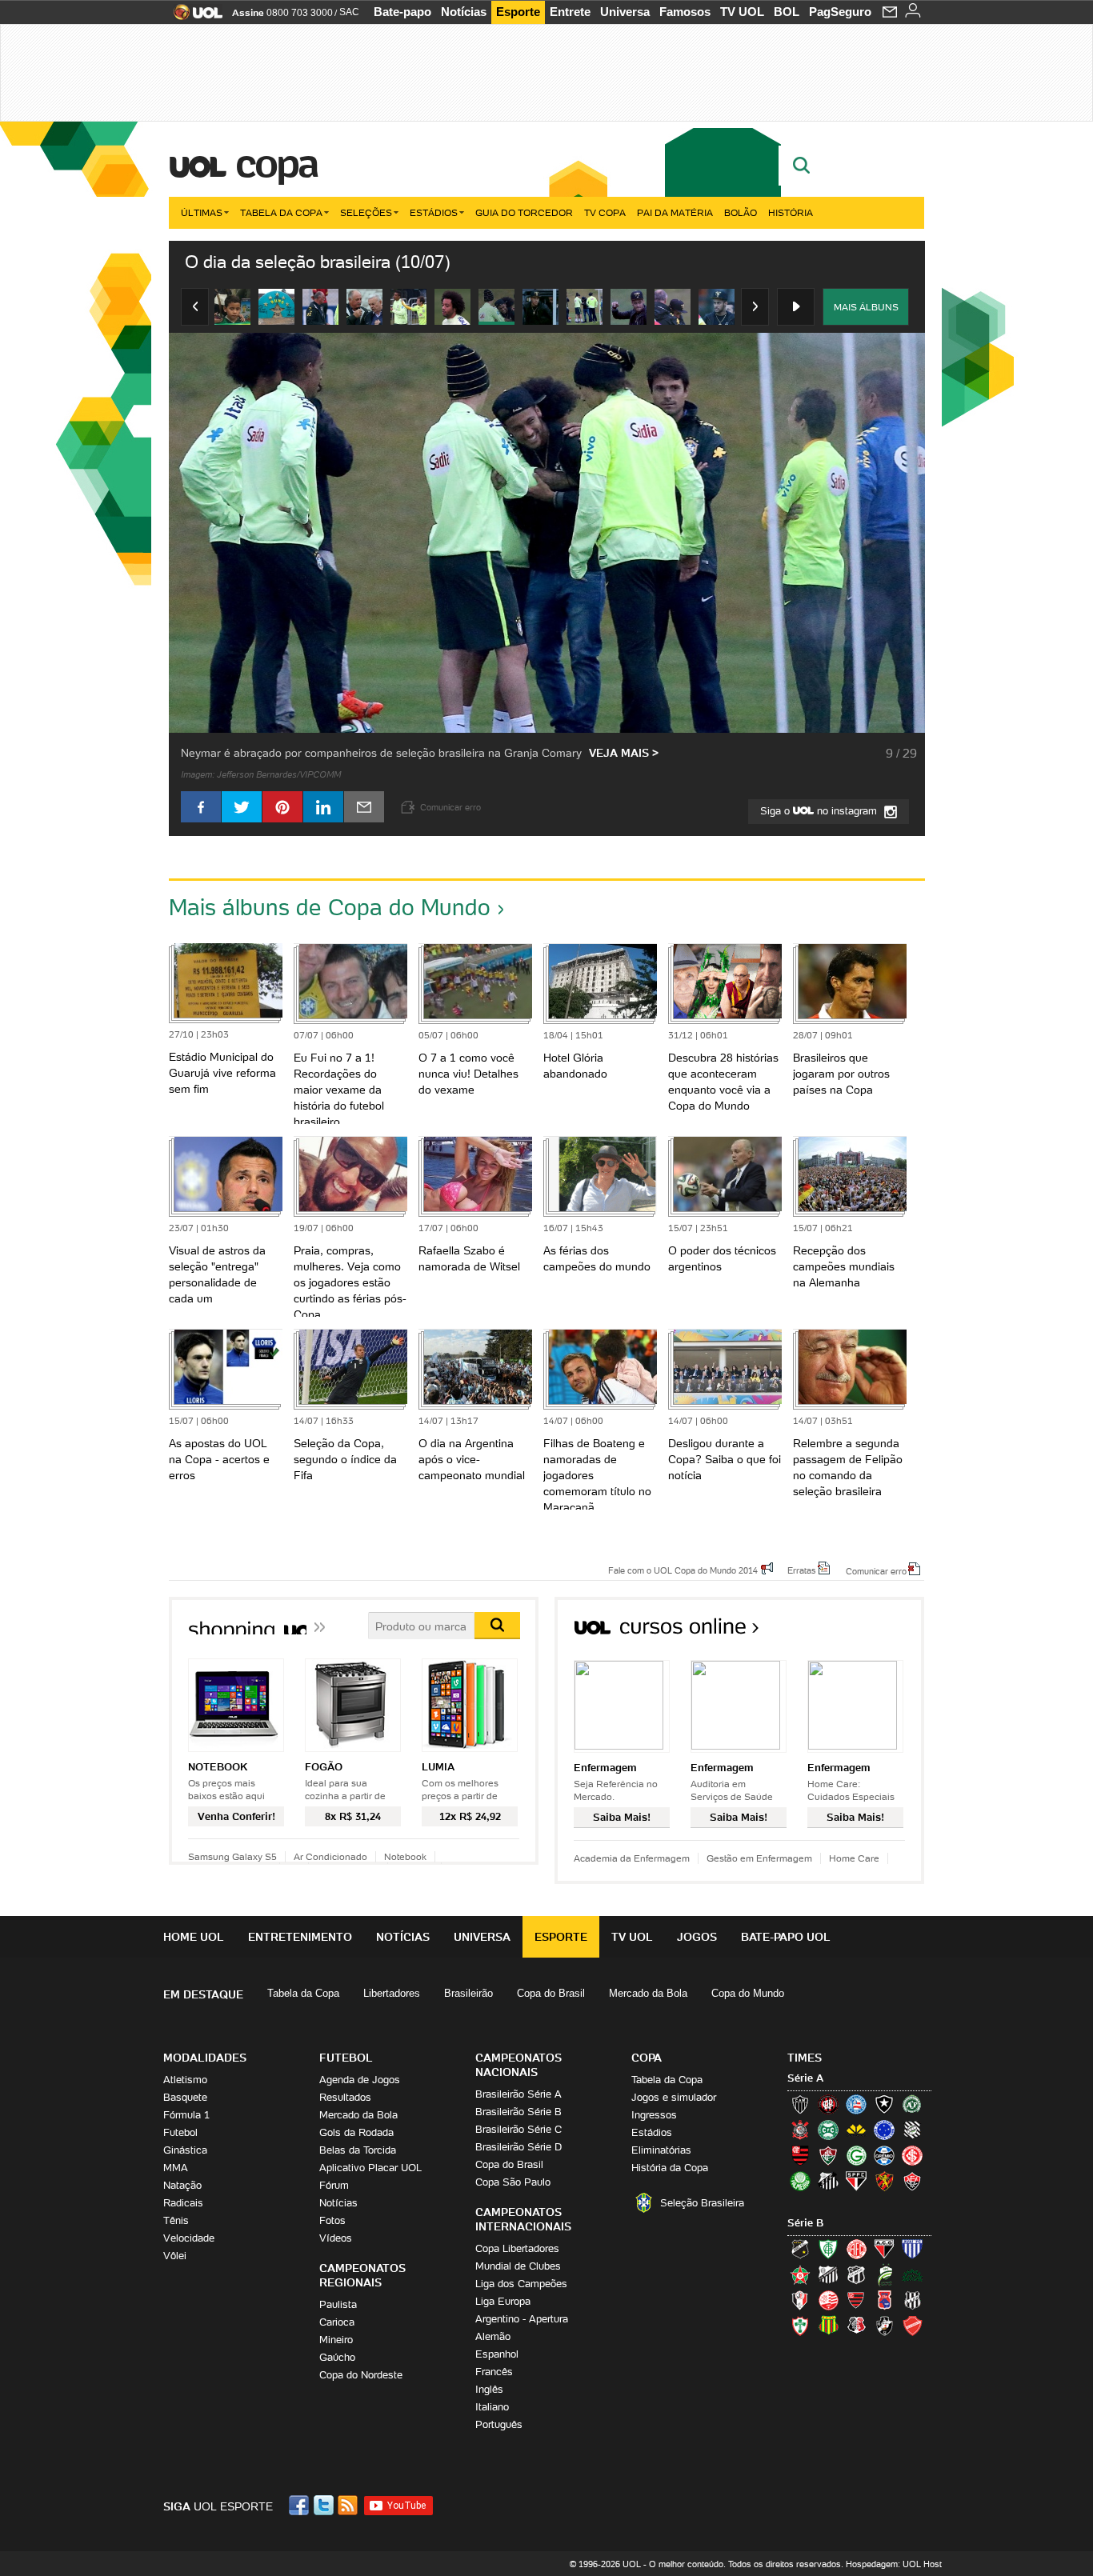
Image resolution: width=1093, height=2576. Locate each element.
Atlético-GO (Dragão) (884, 2249)
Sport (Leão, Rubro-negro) (884, 2181)
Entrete (570, 12)
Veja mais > (624, 753)
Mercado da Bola (648, 1993)
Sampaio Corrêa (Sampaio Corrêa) (828, 2326)
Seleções (366, 212)
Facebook (301, 2505)
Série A (805, 2078)
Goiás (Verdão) (856, 2155)
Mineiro (336, 2340)
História (791, 212)
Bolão (741, 212)
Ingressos (654, 2115)
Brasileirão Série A (518, 2094)
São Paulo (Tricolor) (856, 2181)
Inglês (489, 2389)
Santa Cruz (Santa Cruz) (856, 2326)
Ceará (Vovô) (856, 2274)
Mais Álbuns (866, 307)
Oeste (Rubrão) (856, 2300)
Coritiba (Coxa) (828, 2130)
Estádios (434, 212)
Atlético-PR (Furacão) (828, 2104)
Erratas (802, 1570)
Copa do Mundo (748, 1993)
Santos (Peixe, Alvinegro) (828, 2181)
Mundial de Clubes (518, 2266)
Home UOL (194, 1937)
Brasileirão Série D (518, 2147)
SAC (349, 12)
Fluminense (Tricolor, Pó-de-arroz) (828, 2155)
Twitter (325, 2505)
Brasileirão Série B (518, 2112)
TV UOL (742, 12)
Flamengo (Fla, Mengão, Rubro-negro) (800, 2155)
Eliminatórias (661, 2150)
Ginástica (185, 2150)
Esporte (518, 12)
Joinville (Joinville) (800, 2300)
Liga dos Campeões (521, 2284)
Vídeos (336, 2238)
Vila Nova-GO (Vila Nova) (912, 2326)
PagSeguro (840, 12)
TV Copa (605, 212)
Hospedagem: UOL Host (894, 2564)
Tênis (176, 2220)
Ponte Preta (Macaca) (912, 2300)
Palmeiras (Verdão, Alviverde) (800, 2181)
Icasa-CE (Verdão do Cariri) (912, 2274)
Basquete (185, 2097)
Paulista (338, 2304)
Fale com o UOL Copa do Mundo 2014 (683, 1570)
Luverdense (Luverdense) (884, 2274)
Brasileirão (468, 1993)
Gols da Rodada (356, 2132)
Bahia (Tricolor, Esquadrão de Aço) (856, 2104)
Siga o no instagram (820, 811)
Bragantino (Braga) (828, 2274)
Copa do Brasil (551, 1993)
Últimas (202, 212)
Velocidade (189, 2238)
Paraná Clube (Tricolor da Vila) (884, 2300)
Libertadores (392, 1993)
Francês (494, 2372)
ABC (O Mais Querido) (800, 2249)
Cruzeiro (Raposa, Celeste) (884, 2130)
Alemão (493, 2336)
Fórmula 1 (186, 2115)
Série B (805, 2223)
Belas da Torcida (358, 2150)
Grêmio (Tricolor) (884, 2155)
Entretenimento (300, 1937)
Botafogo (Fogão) (884, 2104)
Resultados (345, 2097)
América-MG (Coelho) (828, 2249)
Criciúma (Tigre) (856, 2130)
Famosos (685, 12)
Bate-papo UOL (786, 1937)
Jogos (697, 1937)
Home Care (854, 1858)
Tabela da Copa (281, 212)
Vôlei (175, 2256)
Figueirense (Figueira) (912, 2130)
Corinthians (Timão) (800, 2130)
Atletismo (185, 2080)
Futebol (180, 2132)
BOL (787, 12)
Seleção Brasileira (702, 2203)
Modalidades (205, 2058)
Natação (182, 2185)
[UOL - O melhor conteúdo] (193, 17)
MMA (176, 2168)
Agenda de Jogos (360, 2080)
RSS (349, 2505)
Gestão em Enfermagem (759, 1858)
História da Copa (670, 2168)
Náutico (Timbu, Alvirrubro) (828, 2300)
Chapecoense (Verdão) (912, 2104)
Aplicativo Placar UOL (370, 2168)
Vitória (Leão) (912, 2181)
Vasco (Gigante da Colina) (884, 2326)
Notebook (405, 1856)
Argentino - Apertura (522, 2319)
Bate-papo (402, 12)
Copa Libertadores (517, 2248)
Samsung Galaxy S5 (232, 1856)
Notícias (464, 12)
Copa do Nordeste (361, 2375)
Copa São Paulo (513, 2182)
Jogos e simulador (674, 2097)
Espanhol (497, 2354)
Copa (276, 163)
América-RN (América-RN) (856, 2249)
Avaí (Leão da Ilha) (912, 2249)
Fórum (334, 2185)
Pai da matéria (675, 212)
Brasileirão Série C (518, 2129)
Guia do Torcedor (524, 212)
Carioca (337, 2322)
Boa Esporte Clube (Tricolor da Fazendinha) (800, 2274)
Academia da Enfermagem (632, 1858)
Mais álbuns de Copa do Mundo (330, 907)
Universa (625, 12)
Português (499, 2424)
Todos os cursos (870, 1632)
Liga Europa (503, 2301)
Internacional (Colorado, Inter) (912, 2155)
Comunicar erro (876, 1570)
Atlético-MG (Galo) (800, 2104)
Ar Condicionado (330, 1856)
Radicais (183, 2203)
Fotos (332, 2220)
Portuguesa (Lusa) (800, 2326)
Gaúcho (337, 2357)
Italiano (492, 2407)
